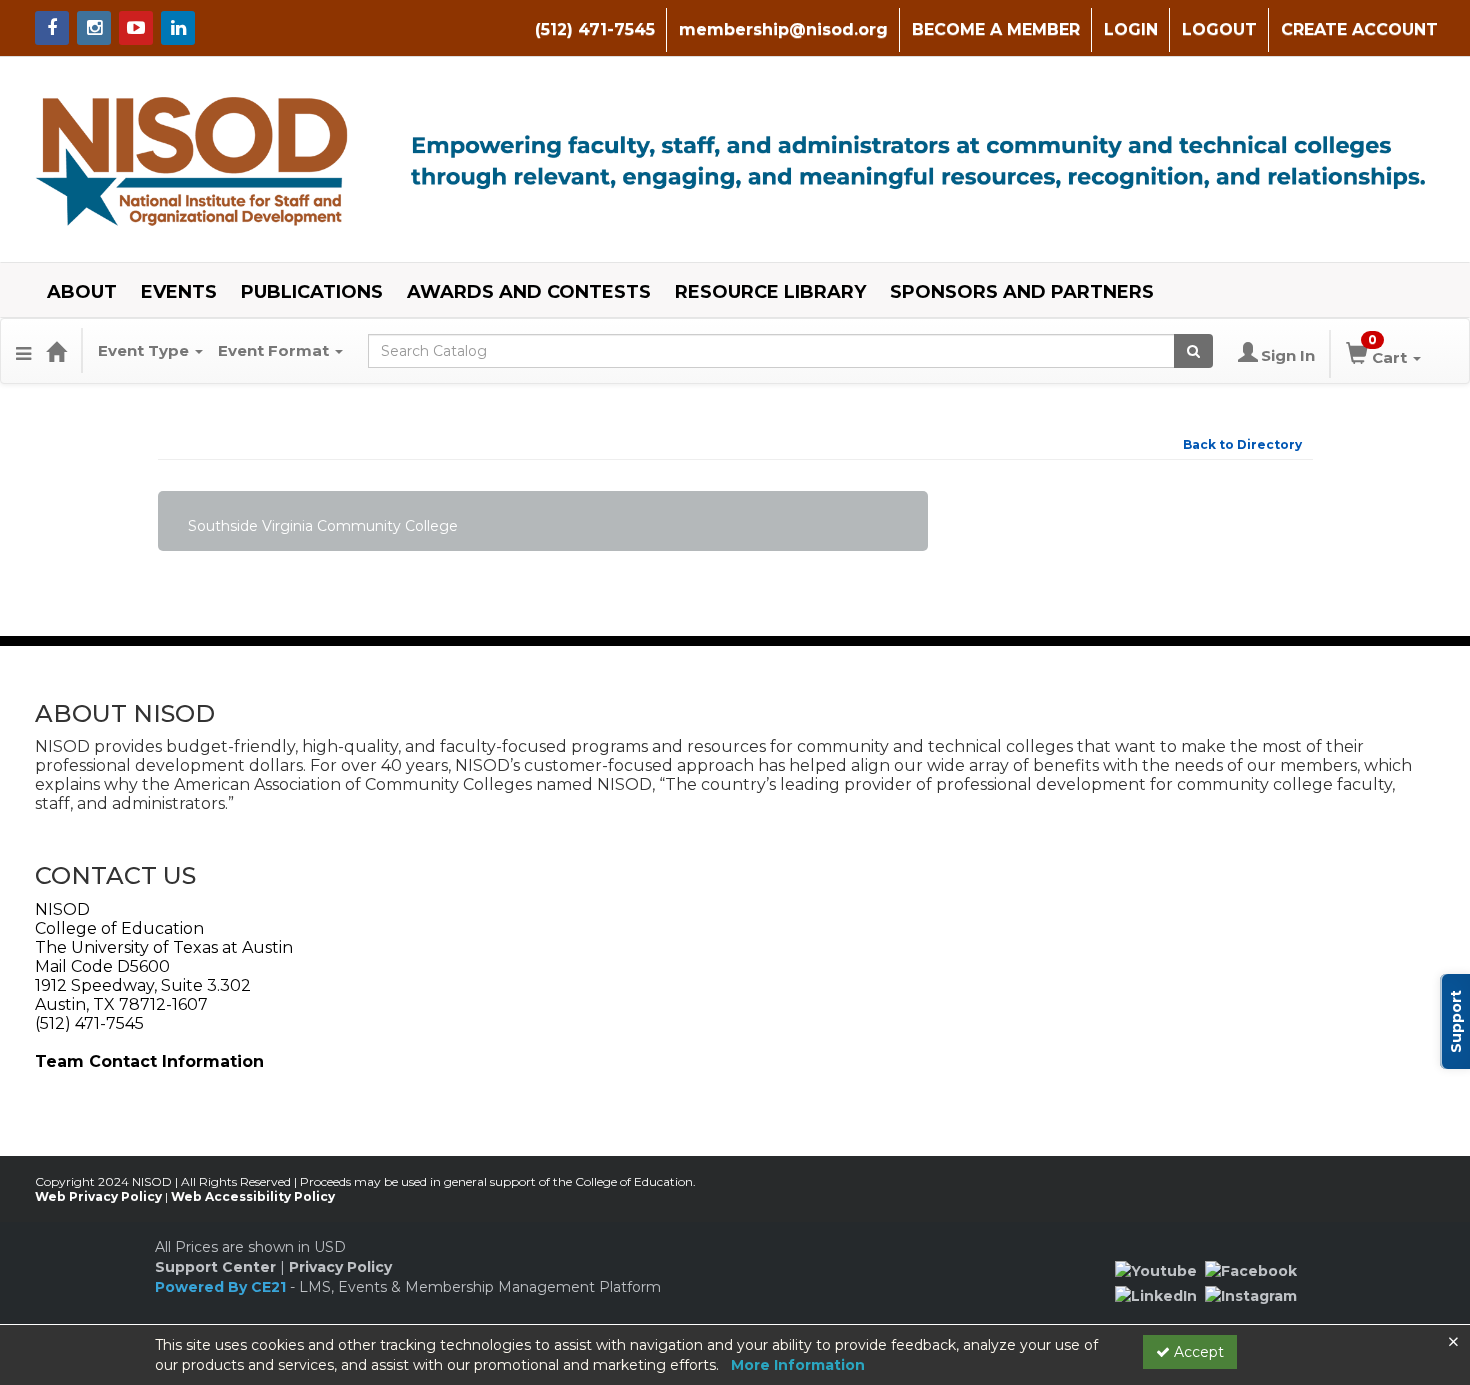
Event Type (145, 350)
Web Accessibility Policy (253, 1196)
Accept (1197, 1352)
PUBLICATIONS (312, 292)
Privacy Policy (340, 1267)
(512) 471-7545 (595, 29)
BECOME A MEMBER (996, 29)
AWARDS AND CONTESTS (529, 292)
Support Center (215, 1267)
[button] (23, 351)
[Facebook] (1251, 1270)
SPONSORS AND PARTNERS (1022, 292)
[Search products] (1193, 351)
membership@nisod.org (783, 29)
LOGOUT (1219, 29)
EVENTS (179, 292)
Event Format (275, 350)
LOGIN (1131, 29)
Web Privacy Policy (98, 1196)
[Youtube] (1156, 1270)
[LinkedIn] (1156, 1295)
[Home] (56, 351)
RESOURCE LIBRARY (770, 292)
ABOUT (82, 292)
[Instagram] (1251, 1295)
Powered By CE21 (222, 1287)
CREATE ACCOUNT (1359, 29)
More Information (798, 1365)
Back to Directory (1242, 444)
